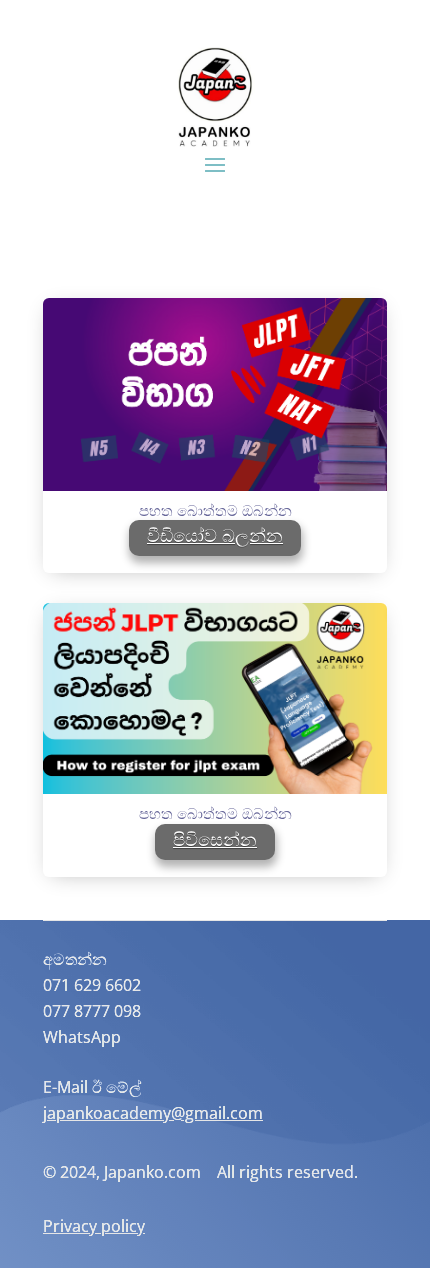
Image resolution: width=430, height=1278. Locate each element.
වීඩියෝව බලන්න (215, 535)
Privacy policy (94, 1226)
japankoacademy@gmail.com (153, 1113)
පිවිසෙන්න (215, 839)
